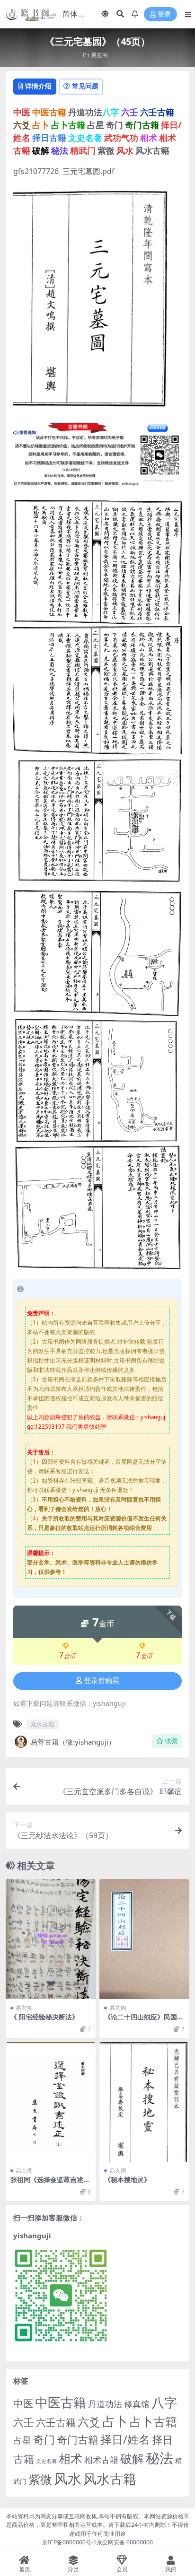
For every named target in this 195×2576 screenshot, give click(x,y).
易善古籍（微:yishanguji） (73, 1742)
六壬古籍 (56, 2422)
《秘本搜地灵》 (127, 2179)
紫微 (40, 2479)
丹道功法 (105, 2404)
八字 (164, 2402)
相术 (71, 2458)
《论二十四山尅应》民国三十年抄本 (144, 2021)
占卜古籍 (153, 2421)
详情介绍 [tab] (38, 86)
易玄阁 (99, 55)
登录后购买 (102, 1681)
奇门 (44, 2439)
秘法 (160, 2458)
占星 (22, 2440)
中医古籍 (61, 2402)
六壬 (24, 2422)
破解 (132, 2458)
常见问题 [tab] (85, 86)
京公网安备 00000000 (125, 2542)
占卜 (115, 2421)
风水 (68, 2478)
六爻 (89, 2422)
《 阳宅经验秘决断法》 (44, 2017)
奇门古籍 (78, 2440)
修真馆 (137, 2404)
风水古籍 (42, 1724)
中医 (23, 2403)
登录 (164, 14)
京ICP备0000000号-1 (69, 2542)
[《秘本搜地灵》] (144, 2102)
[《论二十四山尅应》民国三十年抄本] (144, 1939)
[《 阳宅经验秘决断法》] (51, 1939)
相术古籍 (101, 2459)
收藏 (171, 1741)
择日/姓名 (125, 2439)
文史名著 (46, 2461)
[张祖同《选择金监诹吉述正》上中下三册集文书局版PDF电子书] (51, 2102)
